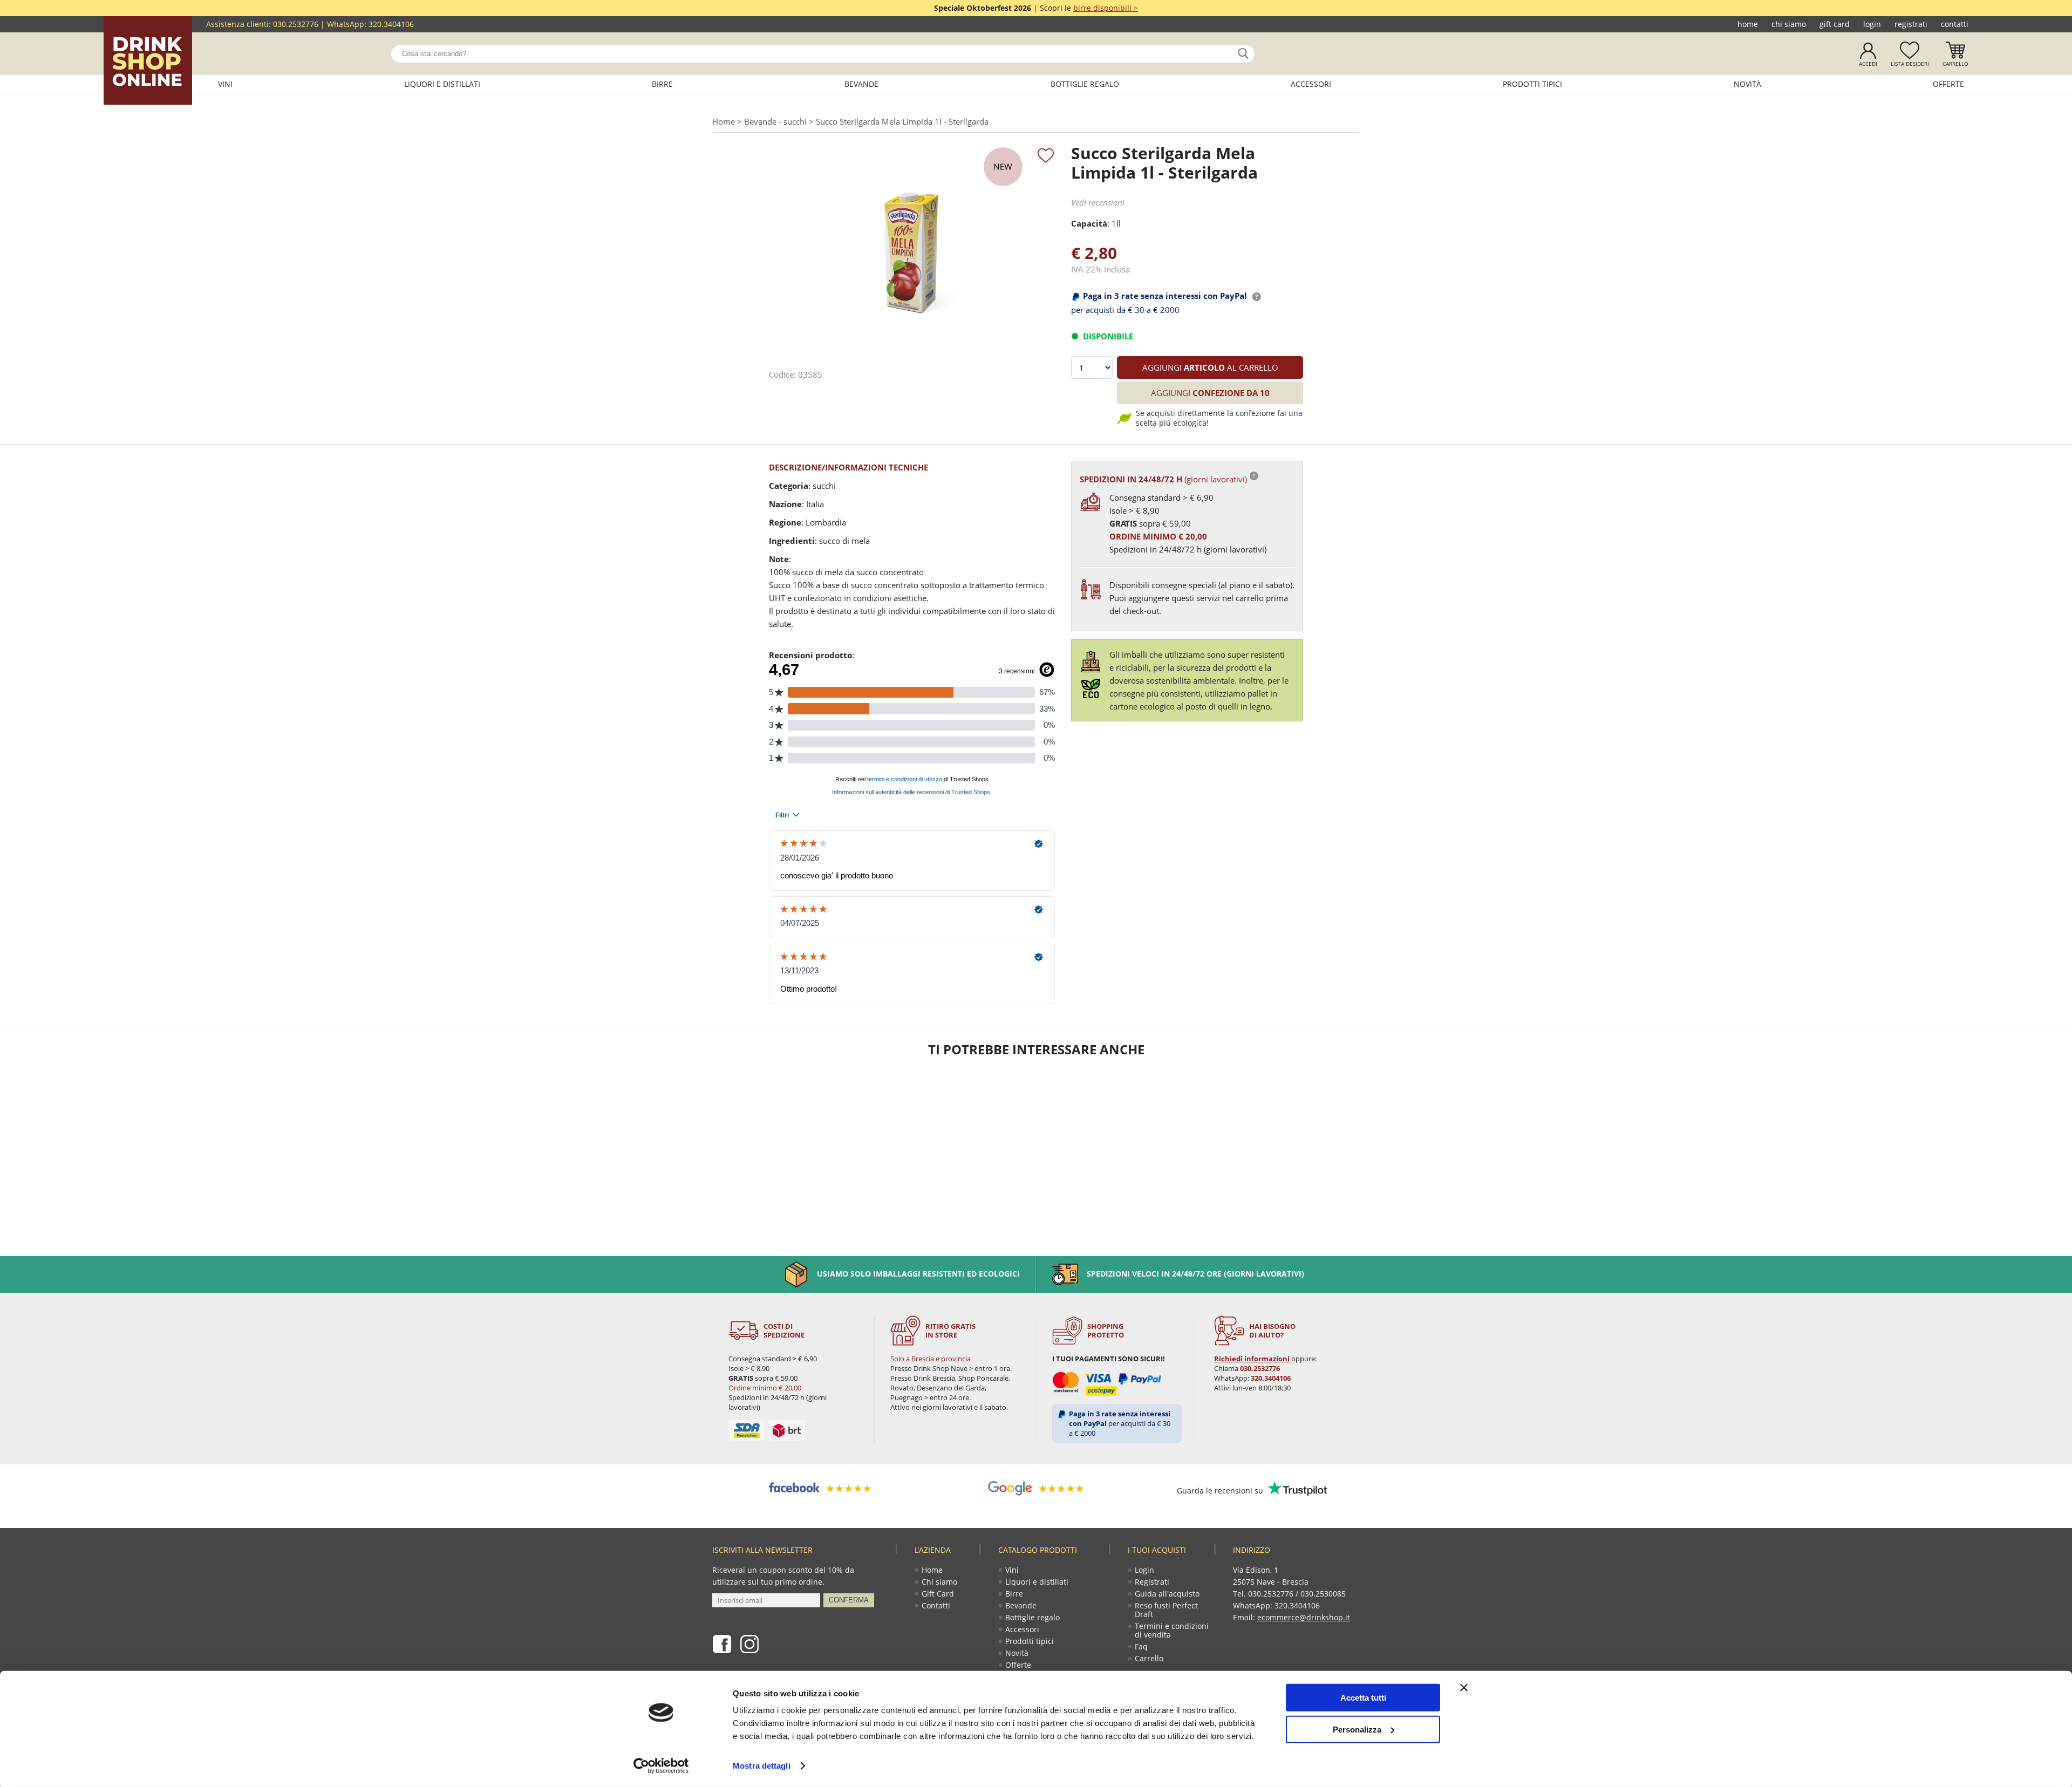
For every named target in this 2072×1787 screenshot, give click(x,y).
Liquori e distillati (442, 84)
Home (1748, 24)
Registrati (1911, 24)
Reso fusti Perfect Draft (1166, 1610)
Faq (1141, 1646)
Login (1872, 24)
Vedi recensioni (1098, 202)
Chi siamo (1789, 24)
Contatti (1955, 24)
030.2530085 (1323, 1594)
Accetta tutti (1363, 1698)
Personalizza (1357, 1729)
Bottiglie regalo (1085, 84)
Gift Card (1835, 24)
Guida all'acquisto (1167, 1594)
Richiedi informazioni (1252, 1359)
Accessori (1311, 84)
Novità (1747, 84)
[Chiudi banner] (1464, 1688)
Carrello (1955, 64)
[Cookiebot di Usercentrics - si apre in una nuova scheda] (661, 1766)
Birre (662, 84)
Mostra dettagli (762, 1766)
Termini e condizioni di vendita (1172, 1630)
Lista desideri (1910, 64)
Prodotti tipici (1532, 84)
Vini (225, 84)
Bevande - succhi (775, 121)
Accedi (1868, 64)
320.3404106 (391, 24)
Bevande (861, 84)
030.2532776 (296, 24)
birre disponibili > (1106, 8)
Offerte (1948, 84)
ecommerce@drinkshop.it (1304, 1617)
